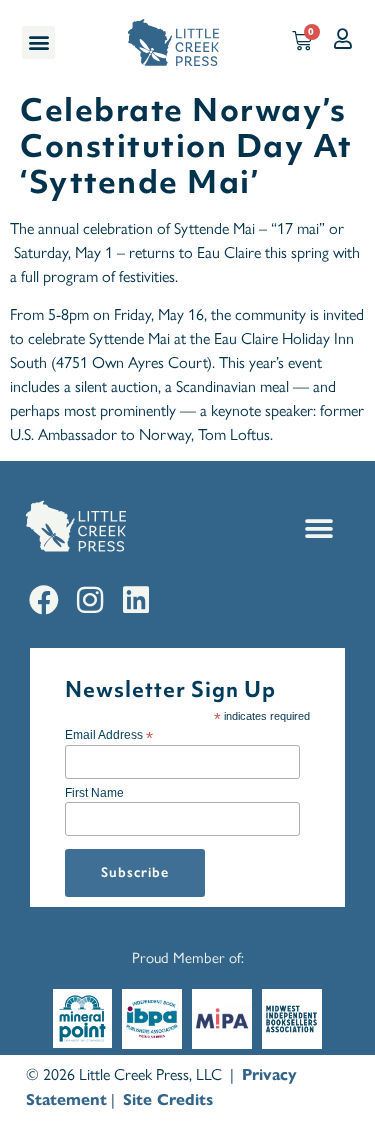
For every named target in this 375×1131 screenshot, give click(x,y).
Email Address (109, 735)
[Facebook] (44, 600)
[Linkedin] (136, 600)
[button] (38, 42)
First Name (94, 793)
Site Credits (168, 1099)
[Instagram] (90, 600)
